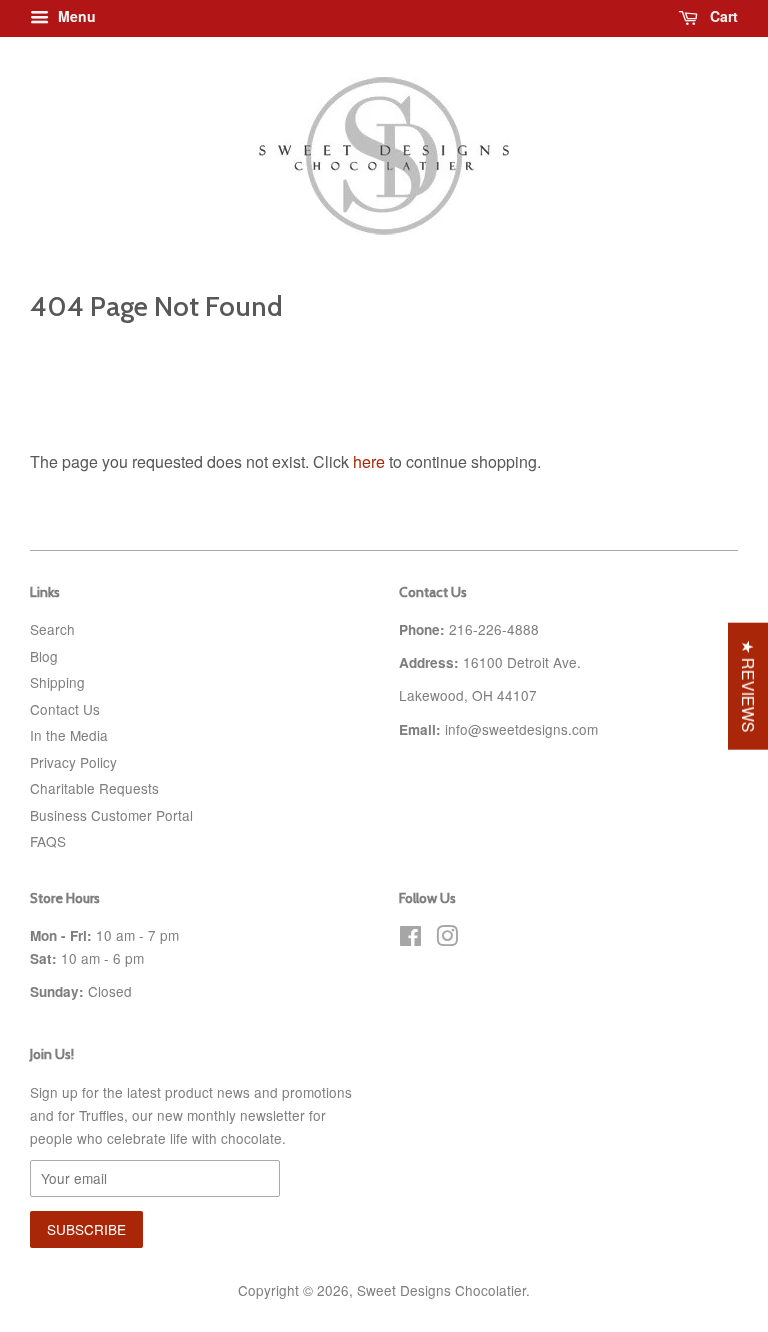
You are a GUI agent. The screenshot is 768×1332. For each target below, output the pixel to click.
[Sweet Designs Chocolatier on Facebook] (410, 939)
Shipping (57, 682)
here (369, 461)
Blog (44, 656)
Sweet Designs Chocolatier (441, 1290)
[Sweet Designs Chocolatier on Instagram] (447, 939)
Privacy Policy (73, 762)
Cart (722, 16)
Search (52, 629)
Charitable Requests (94, 788)
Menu (75, 16)
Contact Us (65, 709)
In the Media (69, 735)
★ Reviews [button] (748, 686)
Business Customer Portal (111, 815)
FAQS (48, 841)
